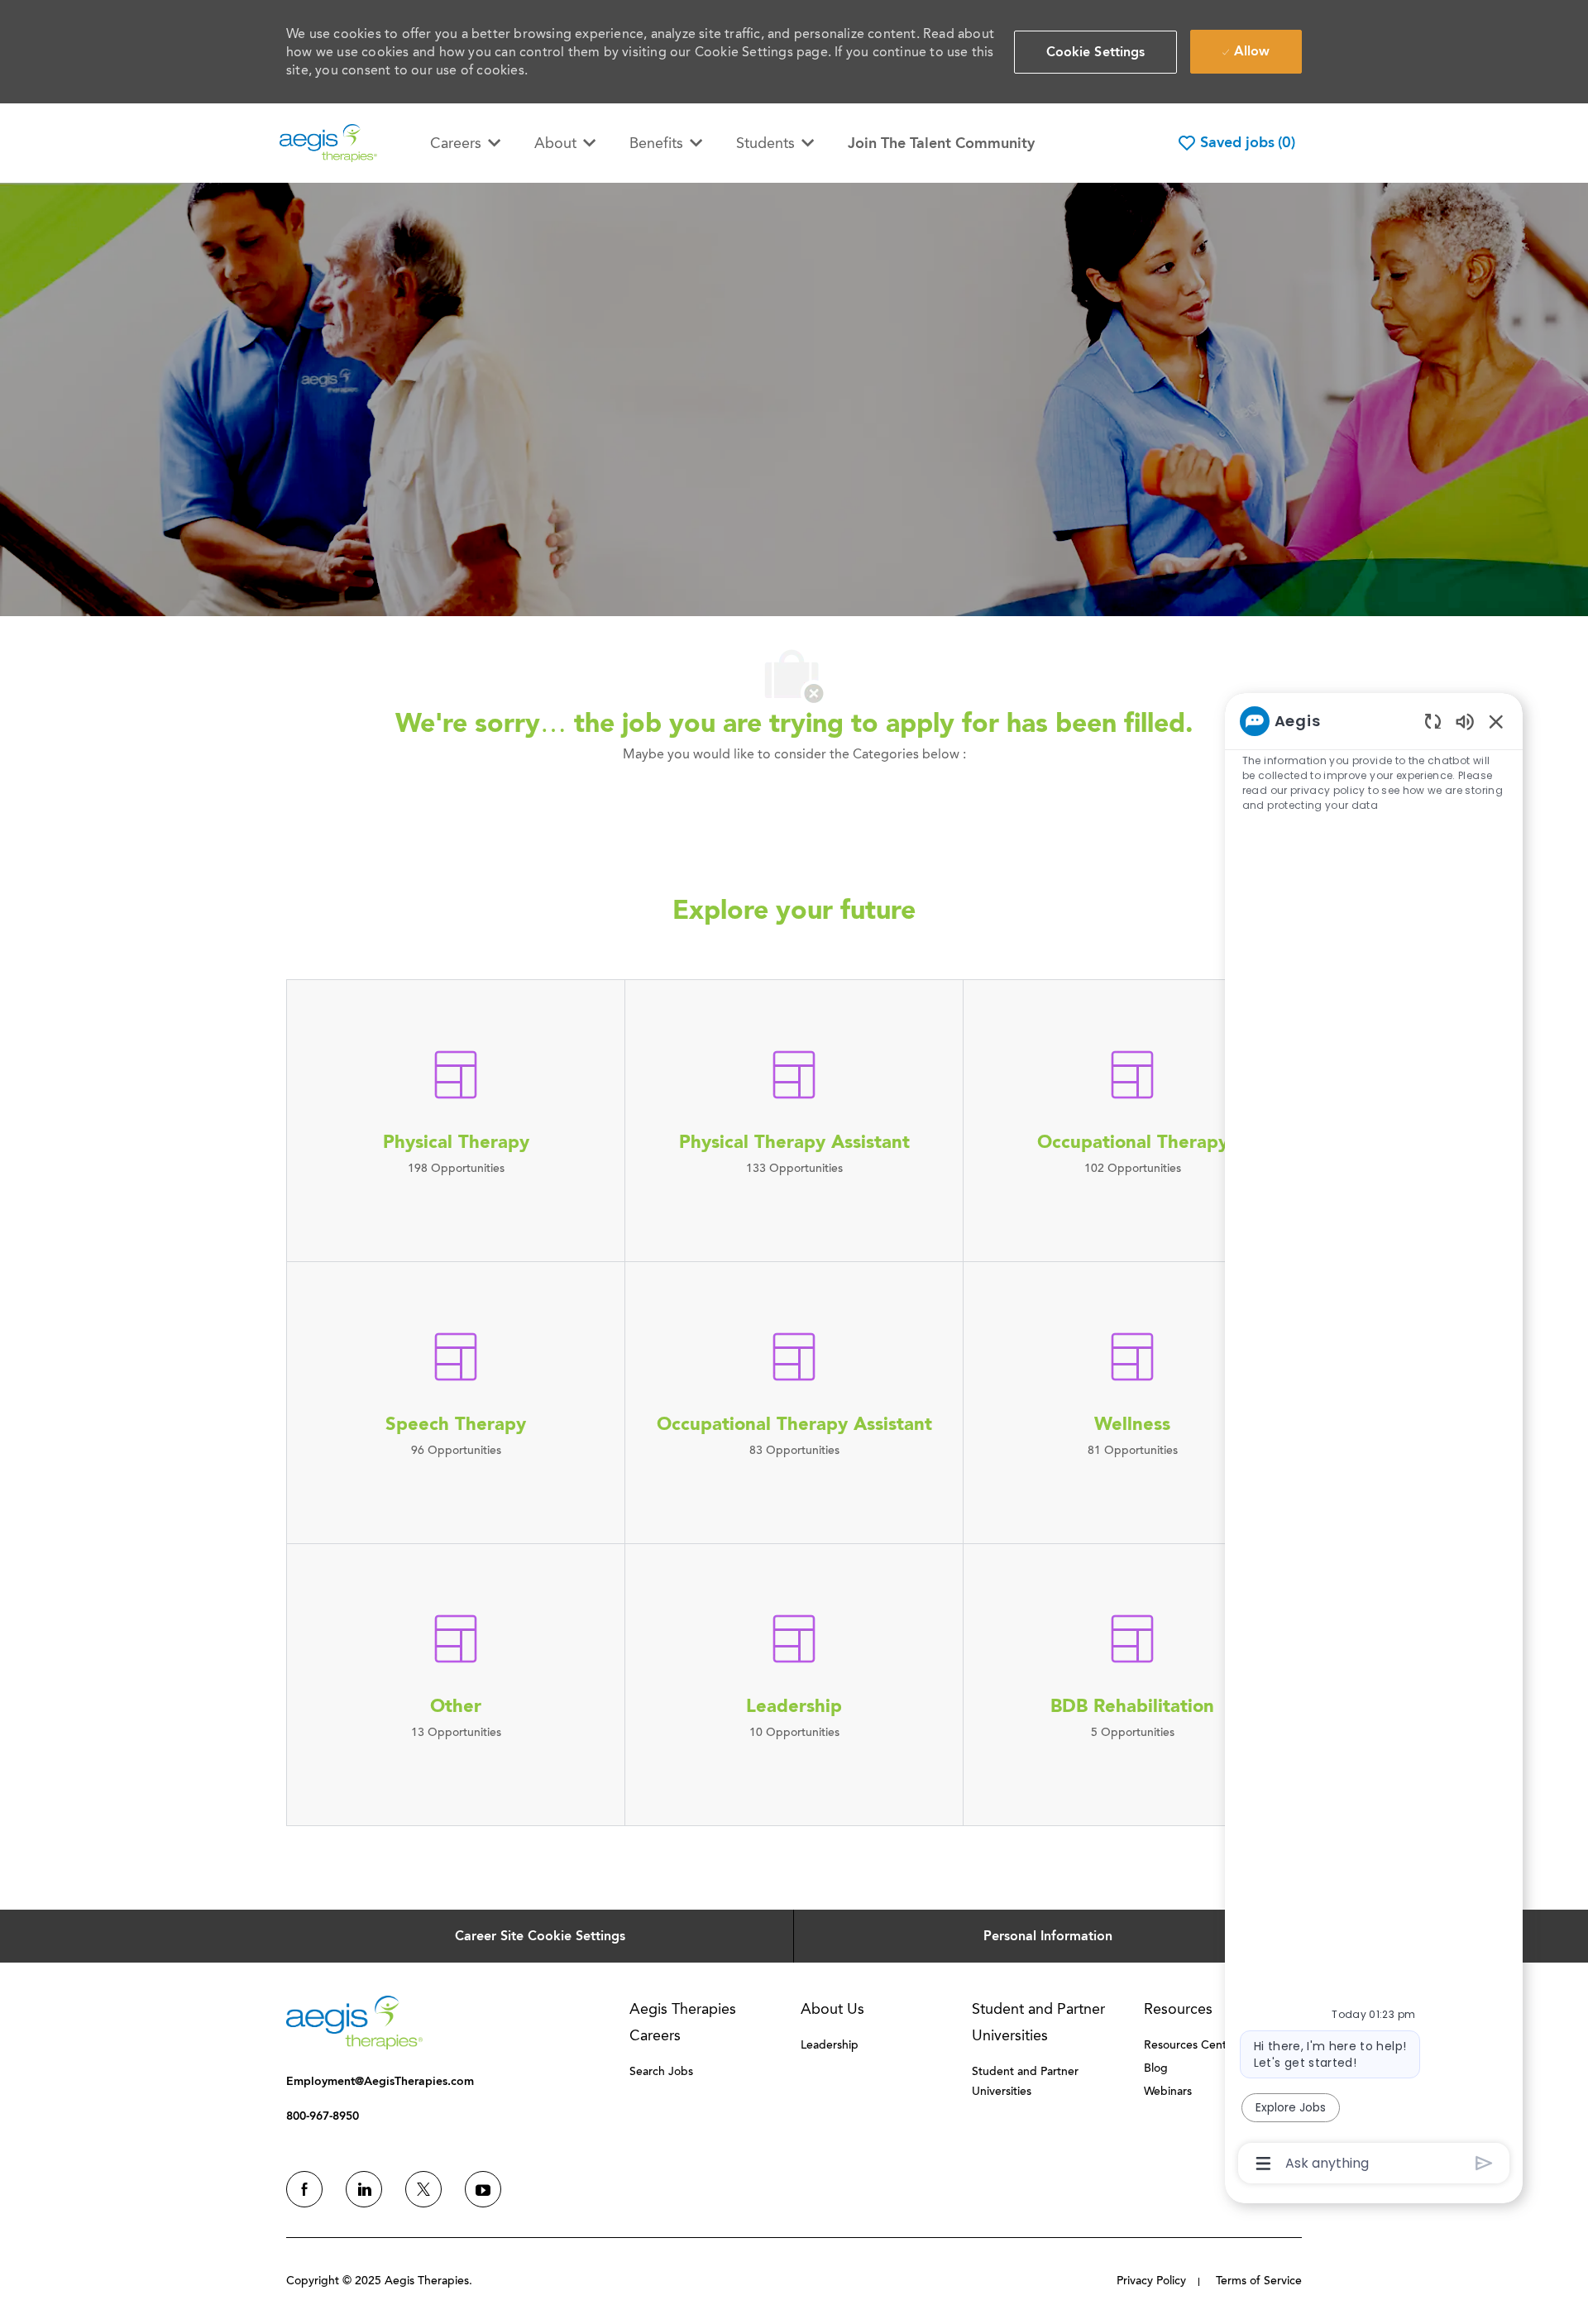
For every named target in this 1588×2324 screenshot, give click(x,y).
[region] (1374, 1441)
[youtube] (483, 2189)
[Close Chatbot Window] (1496, 721)
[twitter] (423, 2189)
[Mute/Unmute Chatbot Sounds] (1465, 721)
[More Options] (1263, 2164)
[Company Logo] (328, 142)
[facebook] (304, 2189)
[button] (1096, 52)
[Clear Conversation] (1433, 721)
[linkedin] (364, 2189)
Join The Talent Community (941, 143)
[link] (354, 2023)
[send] (1484, 2163)
